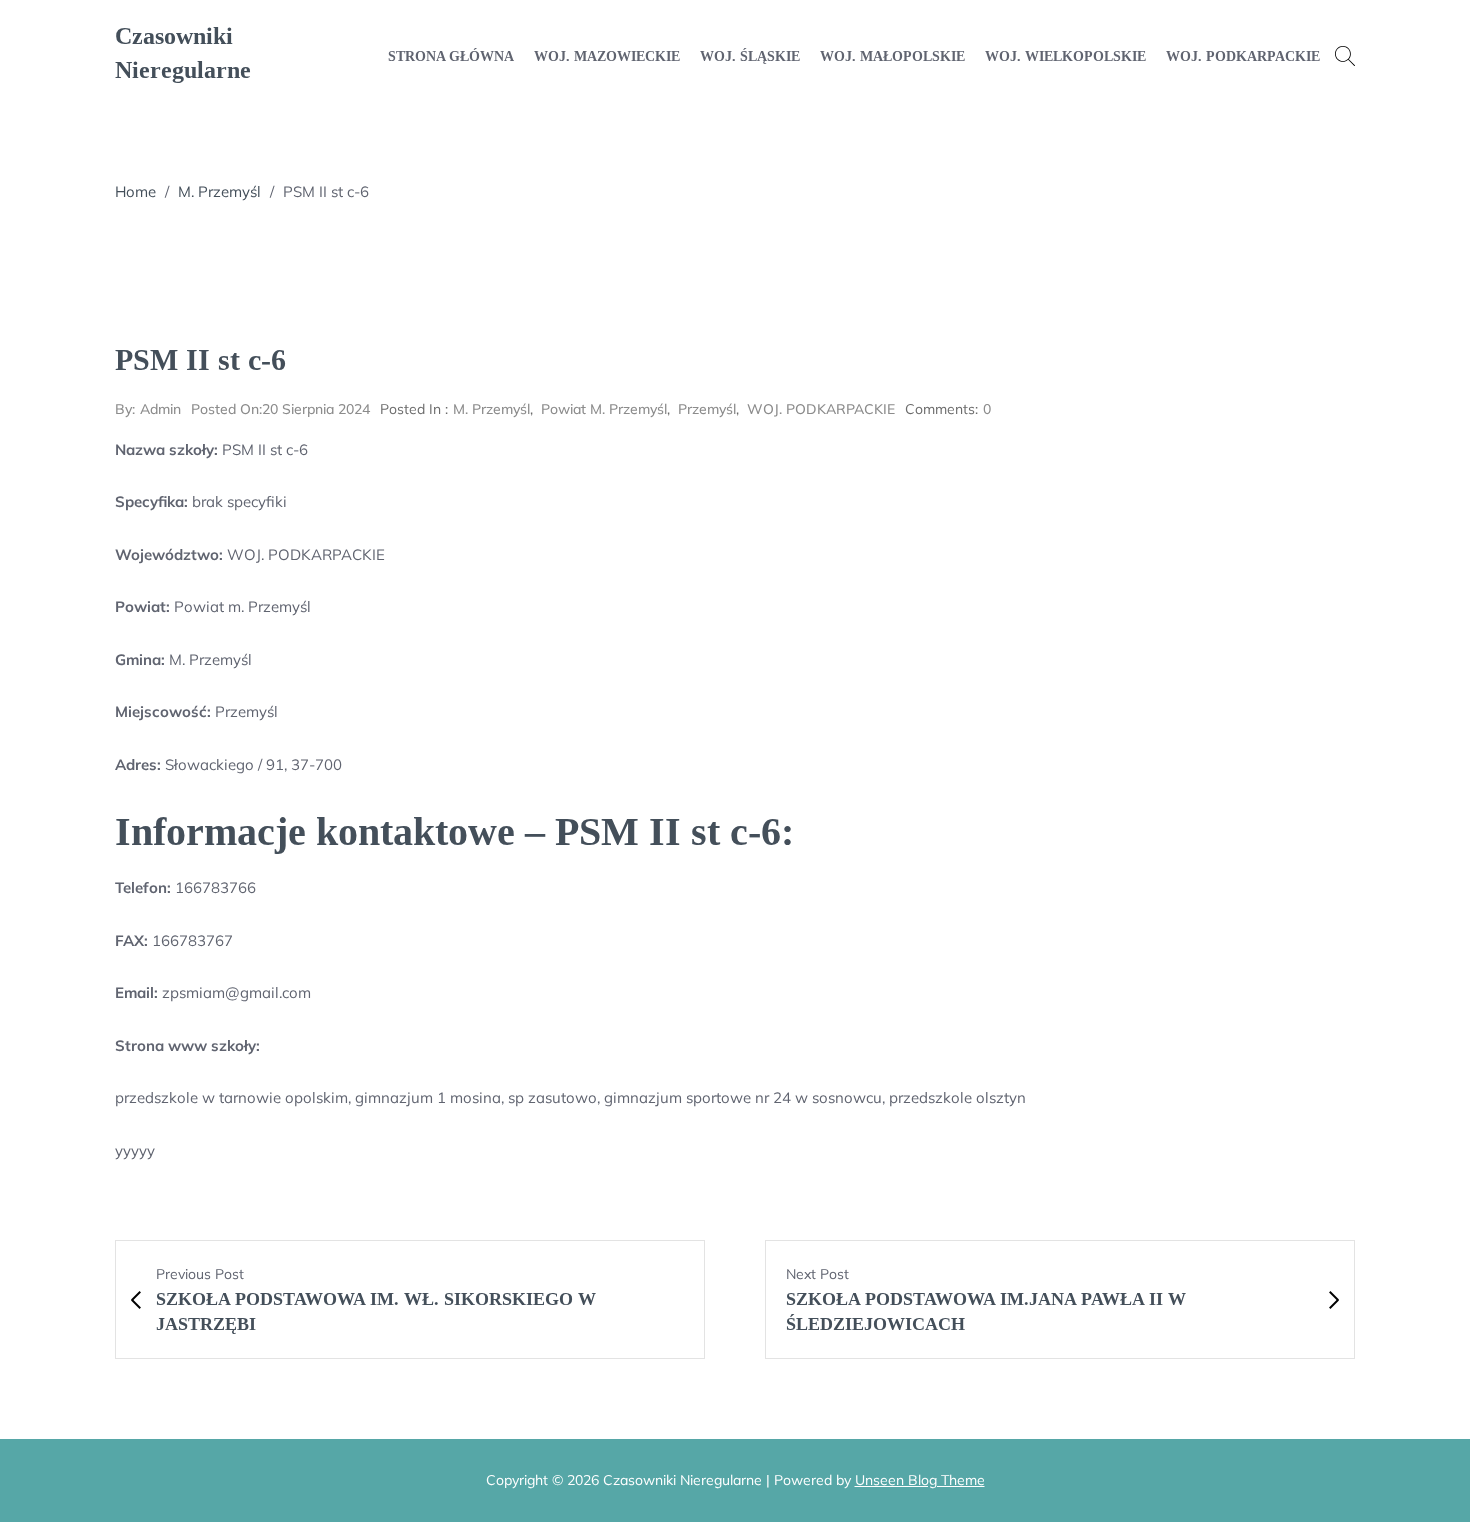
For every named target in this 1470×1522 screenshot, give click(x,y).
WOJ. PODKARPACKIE (1243, 56)
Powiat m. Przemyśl (604, 409)
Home (135, 191)
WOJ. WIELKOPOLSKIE (1065, 56)
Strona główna (451, 56)
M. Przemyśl (219, 191)
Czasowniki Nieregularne (183, 53)
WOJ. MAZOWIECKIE (607, 56)
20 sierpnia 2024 (280, 409)
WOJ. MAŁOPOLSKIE (892, 56)
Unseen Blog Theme (920, 1480)
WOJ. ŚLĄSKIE (750, 56)
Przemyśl (707, 409)
